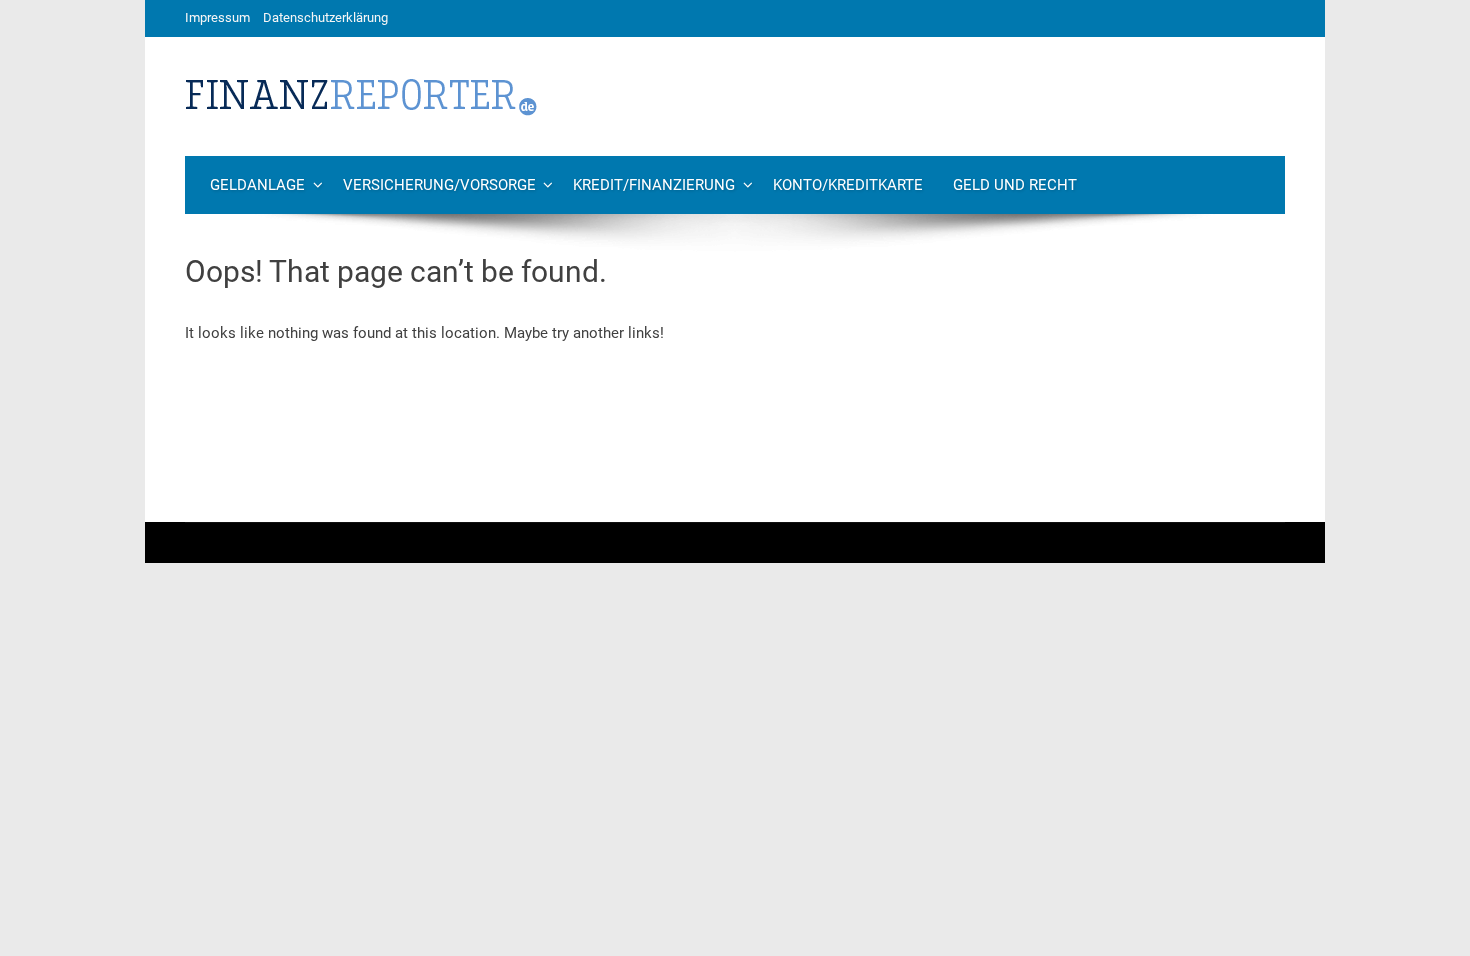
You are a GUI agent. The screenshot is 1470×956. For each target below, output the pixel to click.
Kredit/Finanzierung (654, 185)
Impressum (217, 17)
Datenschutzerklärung (325, 17)
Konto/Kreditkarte (848, 185)
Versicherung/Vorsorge (439, 185)
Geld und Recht (1015, 185)
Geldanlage (257, 185)
